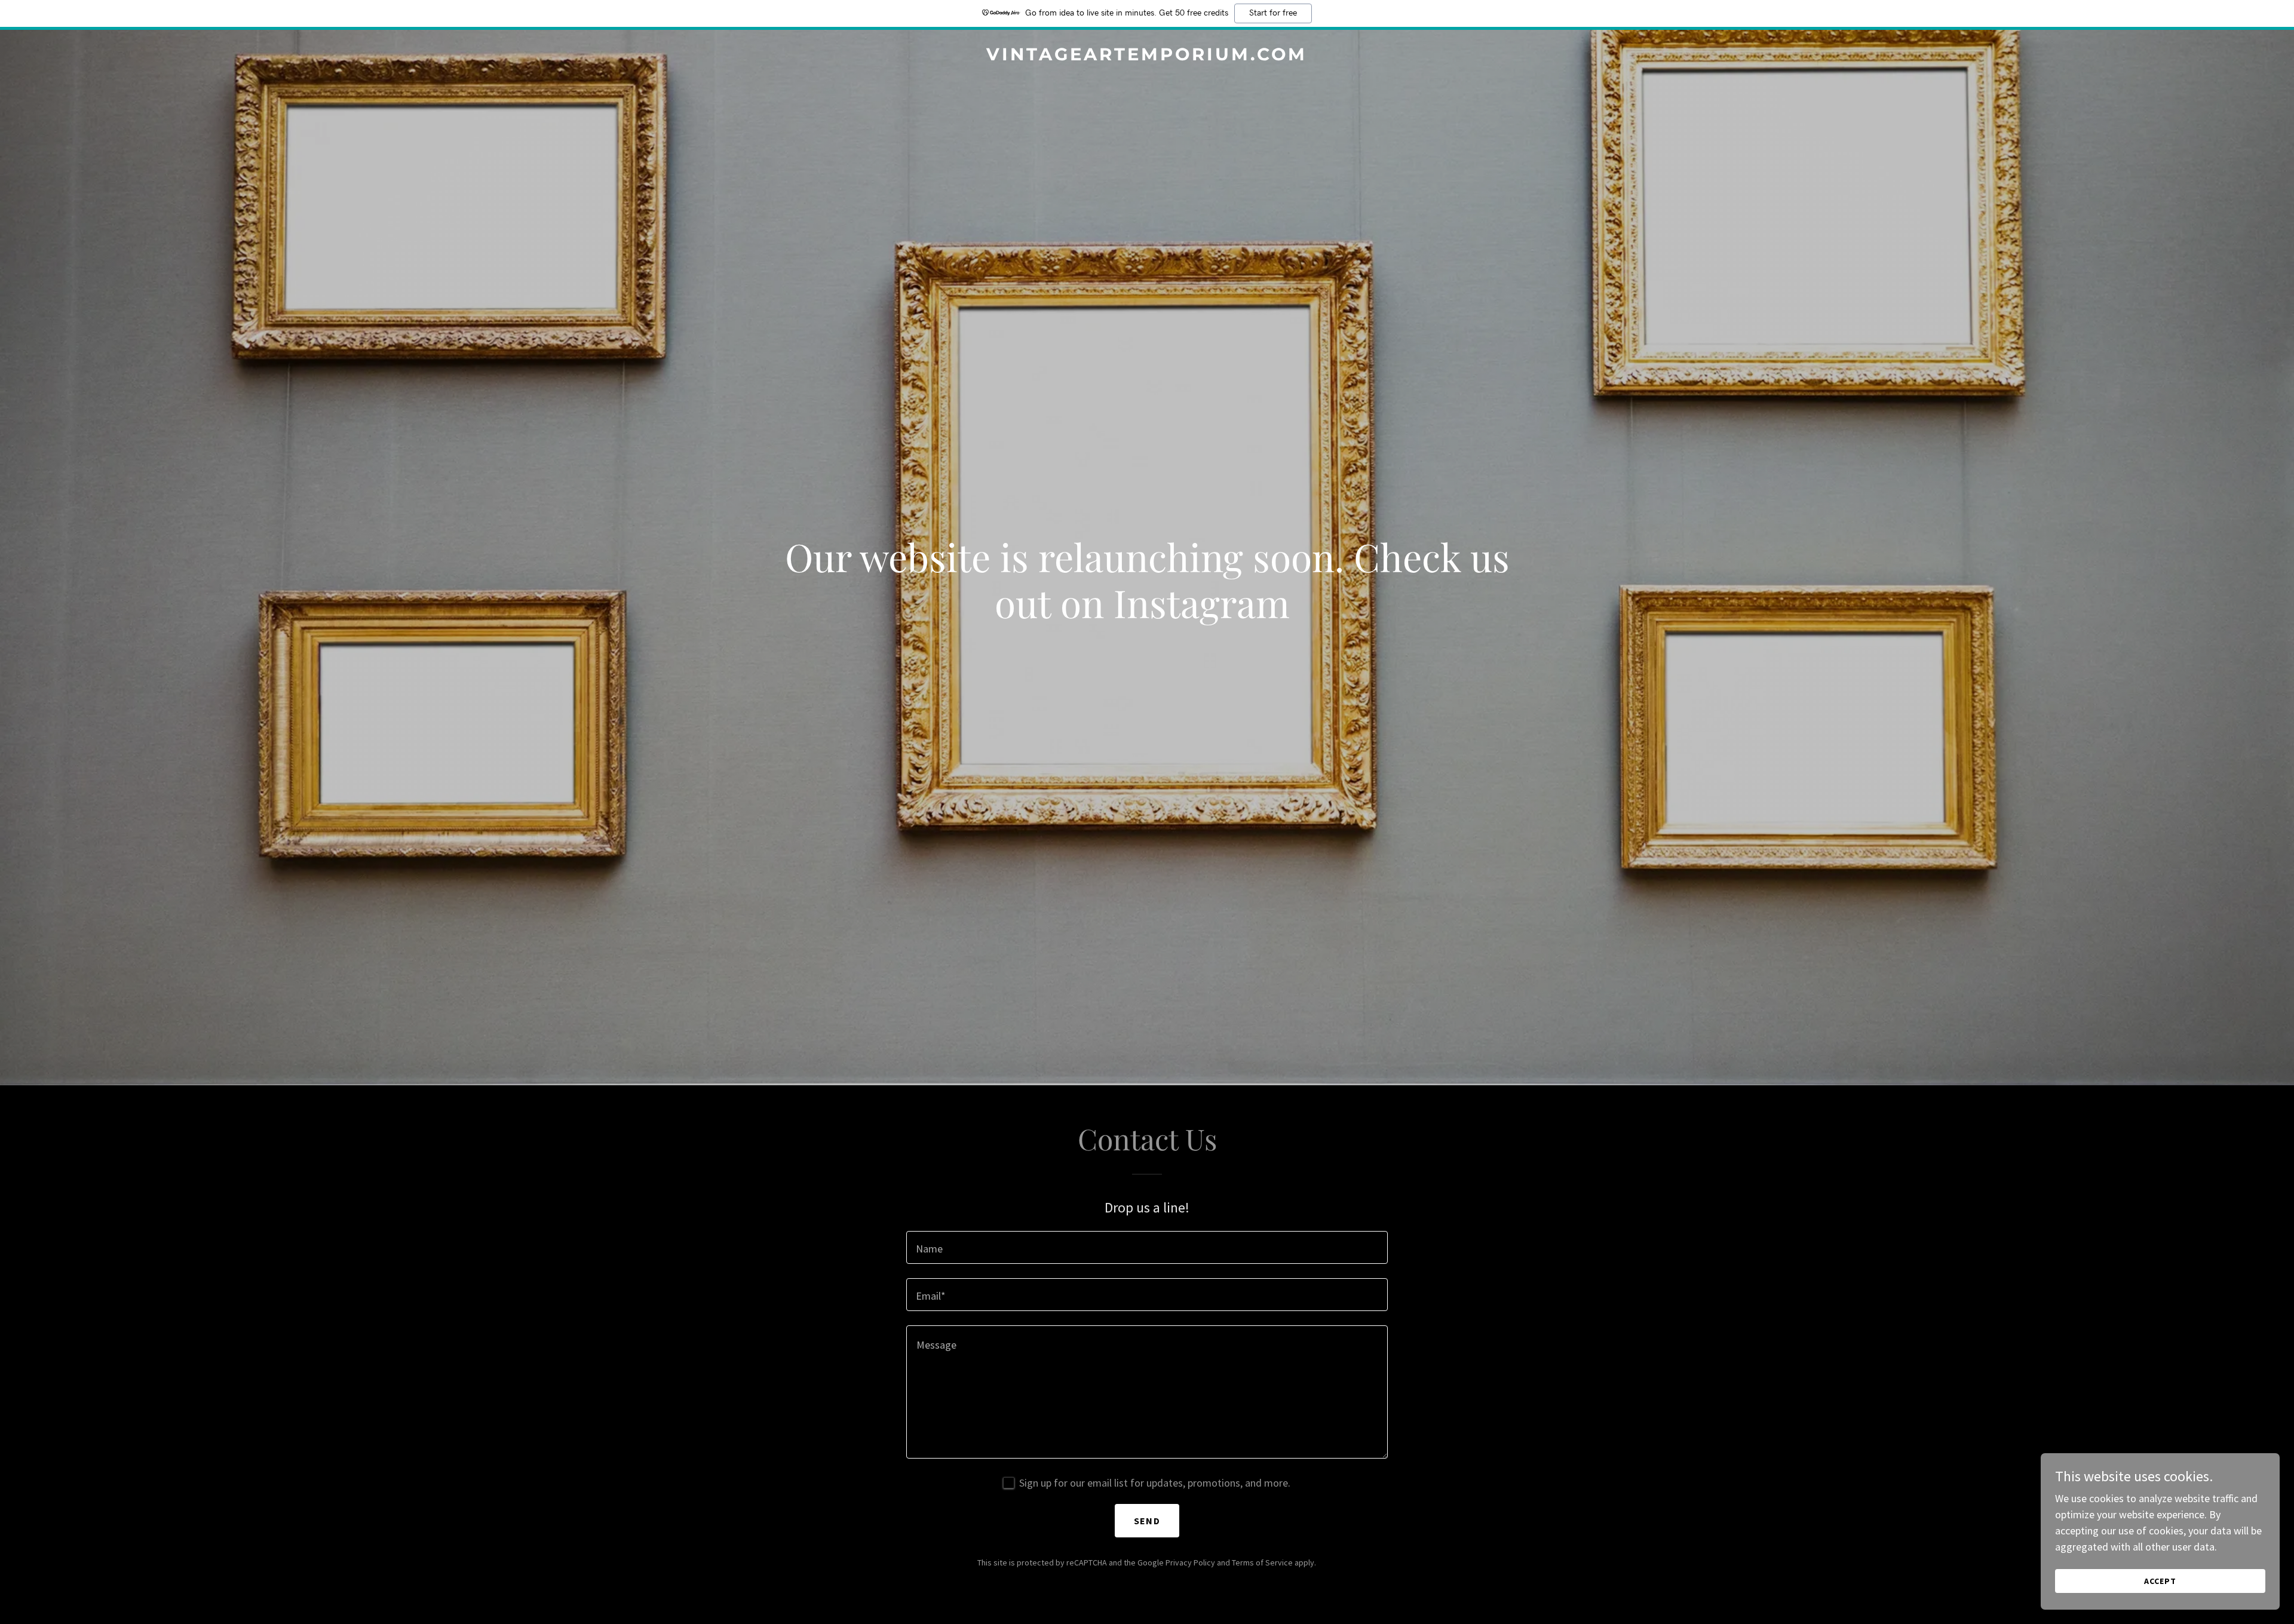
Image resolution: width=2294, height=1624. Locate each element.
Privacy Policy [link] (1190, 1562)
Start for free (1273, 13)
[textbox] (1147, 1247)
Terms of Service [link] (1262, 1562)
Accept (2160, 1581)
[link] (1147, 56)
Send (1147, 1521)
